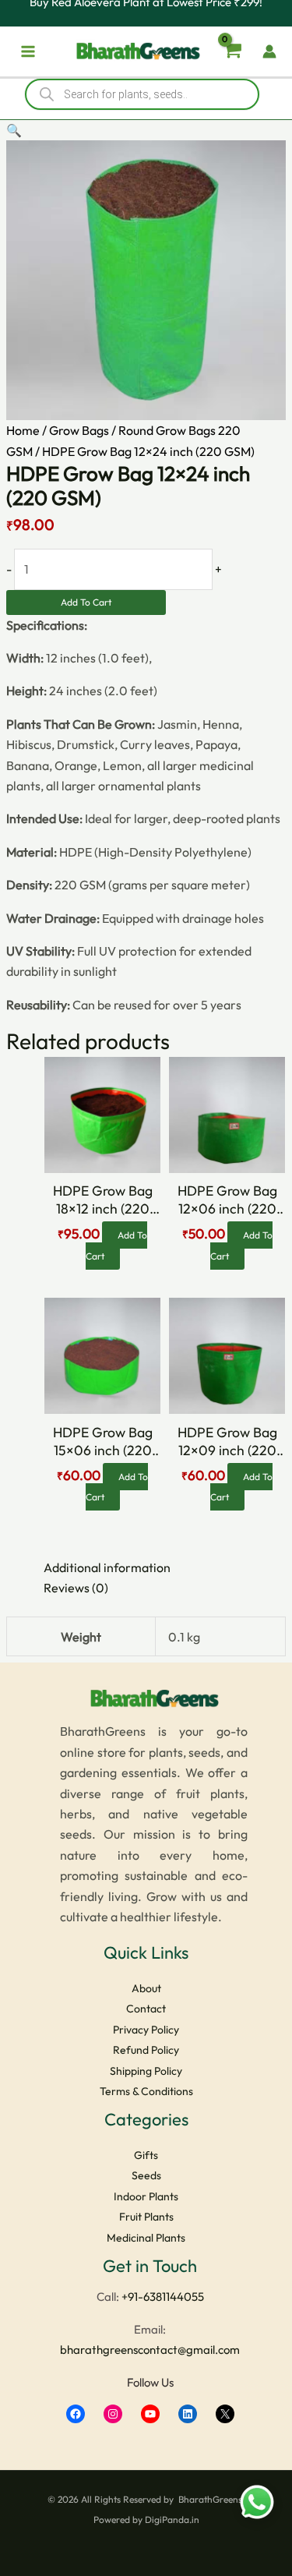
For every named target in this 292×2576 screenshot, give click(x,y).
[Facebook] (76, 2414)
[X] (225, 2414)
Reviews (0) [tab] (76, 1588)
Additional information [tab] (107, 1567)
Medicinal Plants (146, 2238)
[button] (14, 130)
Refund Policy (146, 2050)
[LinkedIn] (188, 2414)
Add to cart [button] (117, 1245)
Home (23, 430)
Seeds (146, 2175)
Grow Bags (79, 430)
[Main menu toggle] (28, 51)
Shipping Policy (146, 2071)
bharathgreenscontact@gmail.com (150, 2350)
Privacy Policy (146, 2030)
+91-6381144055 (163, 2297)
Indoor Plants (146, 2196)
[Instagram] (113, 2414)
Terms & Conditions (146, 2091)
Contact (146, 2009)
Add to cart (86, 602)
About (146, 1988)
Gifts (146, 2155)
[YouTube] (150, 2414)
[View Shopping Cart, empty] (231, 52)
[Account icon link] (269, 51)
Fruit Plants (146, 2217)
